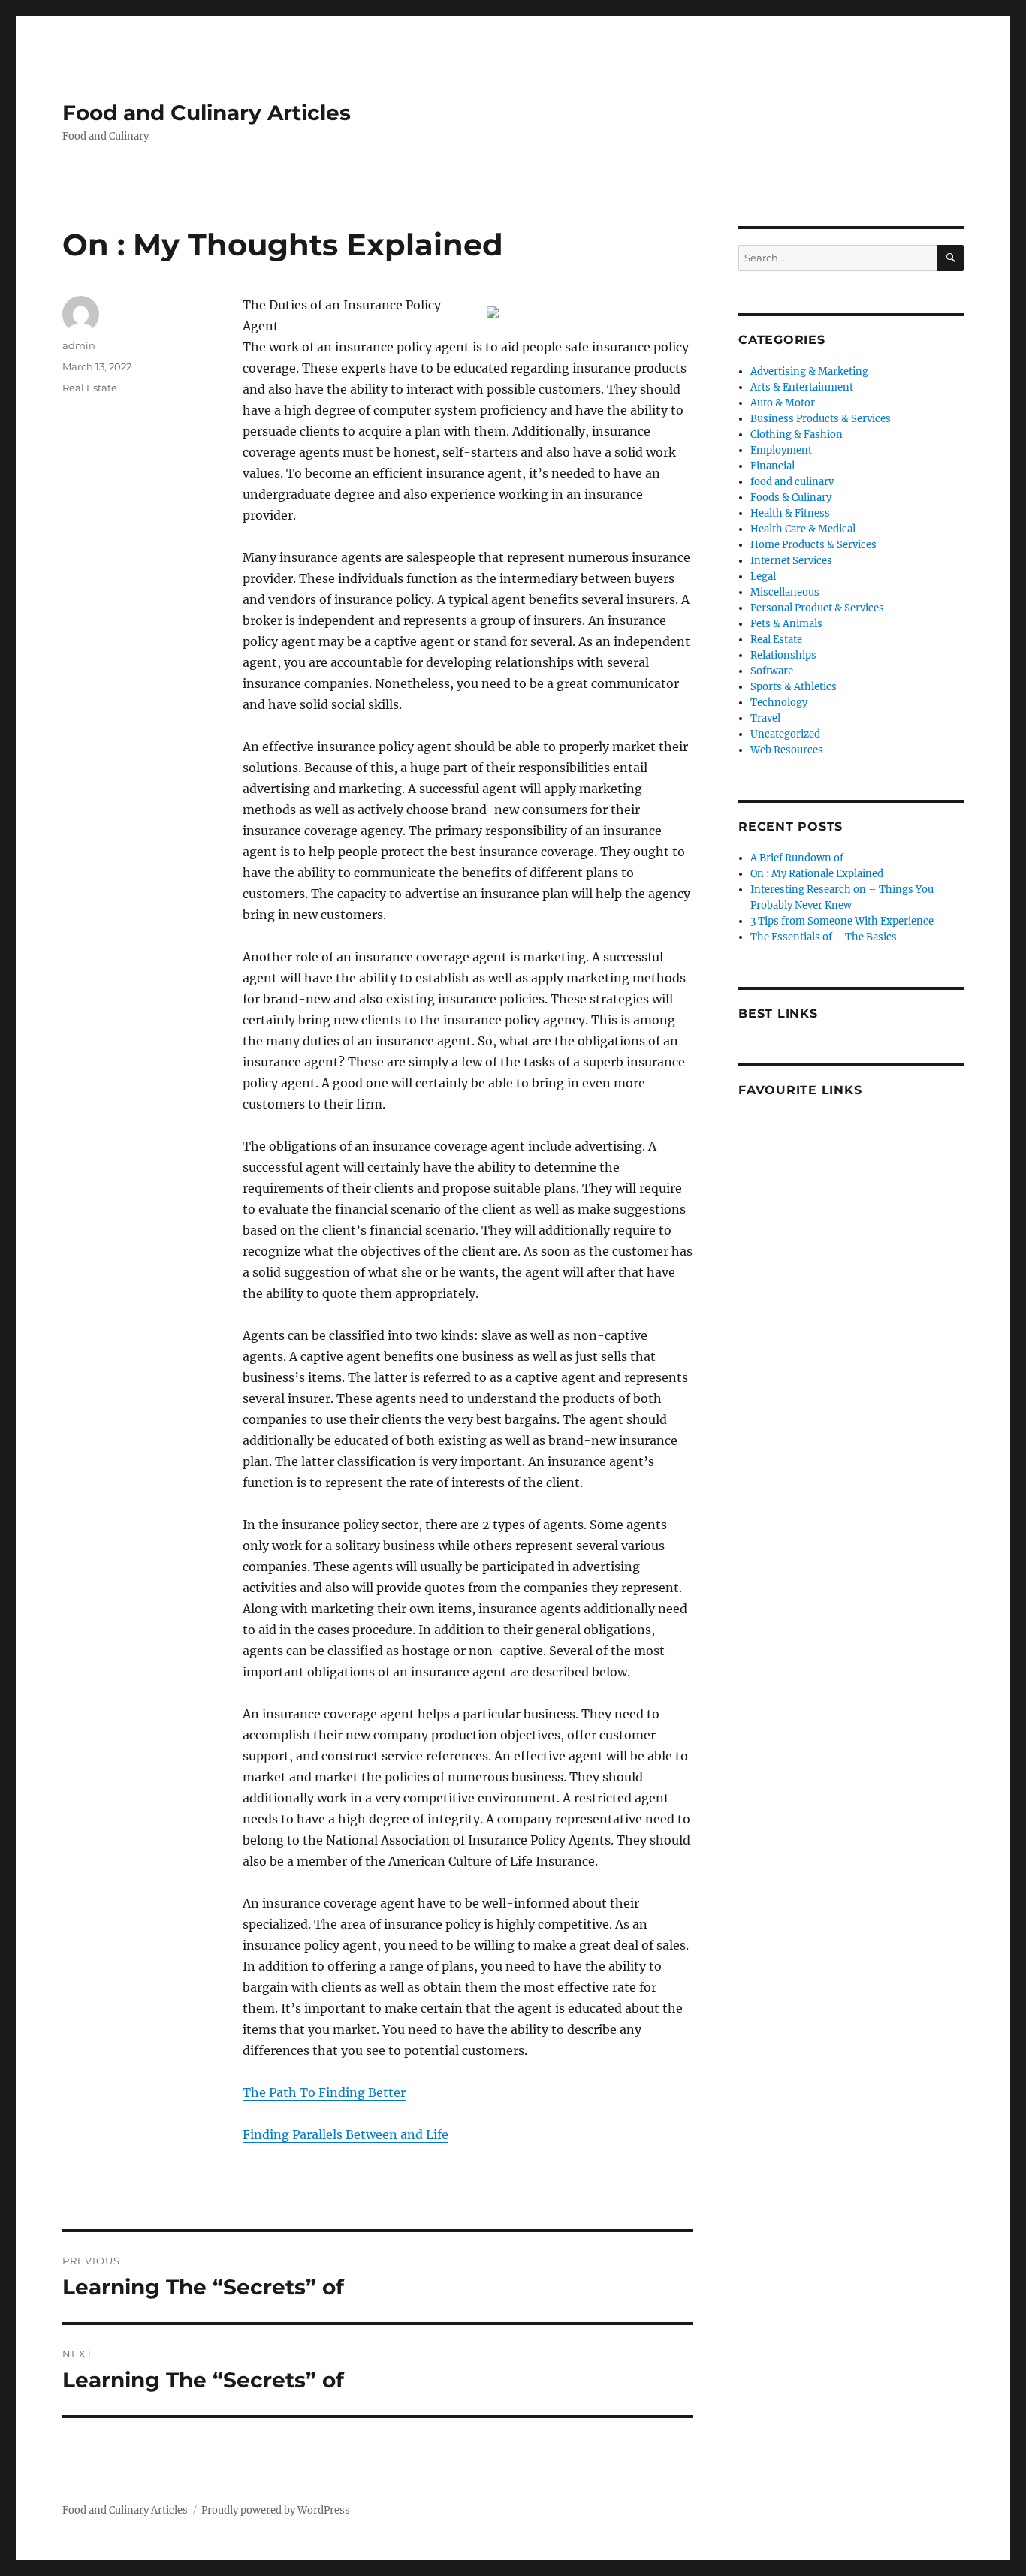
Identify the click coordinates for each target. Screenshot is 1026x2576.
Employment (781, 450)
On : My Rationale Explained (817, 874)
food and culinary (792, 482)
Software (772, 671)
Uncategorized (785, 734)
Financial (773, 466)
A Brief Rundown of (797, 858)
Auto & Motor (783, 403)
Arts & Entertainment (802, 387)
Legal (763, 576)
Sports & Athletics (794, 687)
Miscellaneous (785, 592)
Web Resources (787, 750)
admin (79, 345)
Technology (779, 703)
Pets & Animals (786, 624)
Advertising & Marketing (809, 371)
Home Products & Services (813, 545)
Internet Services (791, 561)
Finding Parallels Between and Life (346, 2134)
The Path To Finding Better (324, 2092)
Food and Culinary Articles (207, 113)
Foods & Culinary (791, 498)
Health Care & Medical (803, 529)
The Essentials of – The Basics (824, 937)
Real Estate (90, 388)
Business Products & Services (821, 419)
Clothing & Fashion (797, 434)
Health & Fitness (790, 513)
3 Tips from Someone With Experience (842, 921)
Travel (765, 718)
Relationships (783, 655)
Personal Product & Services (817, 608)
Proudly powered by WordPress (276, 2510)
